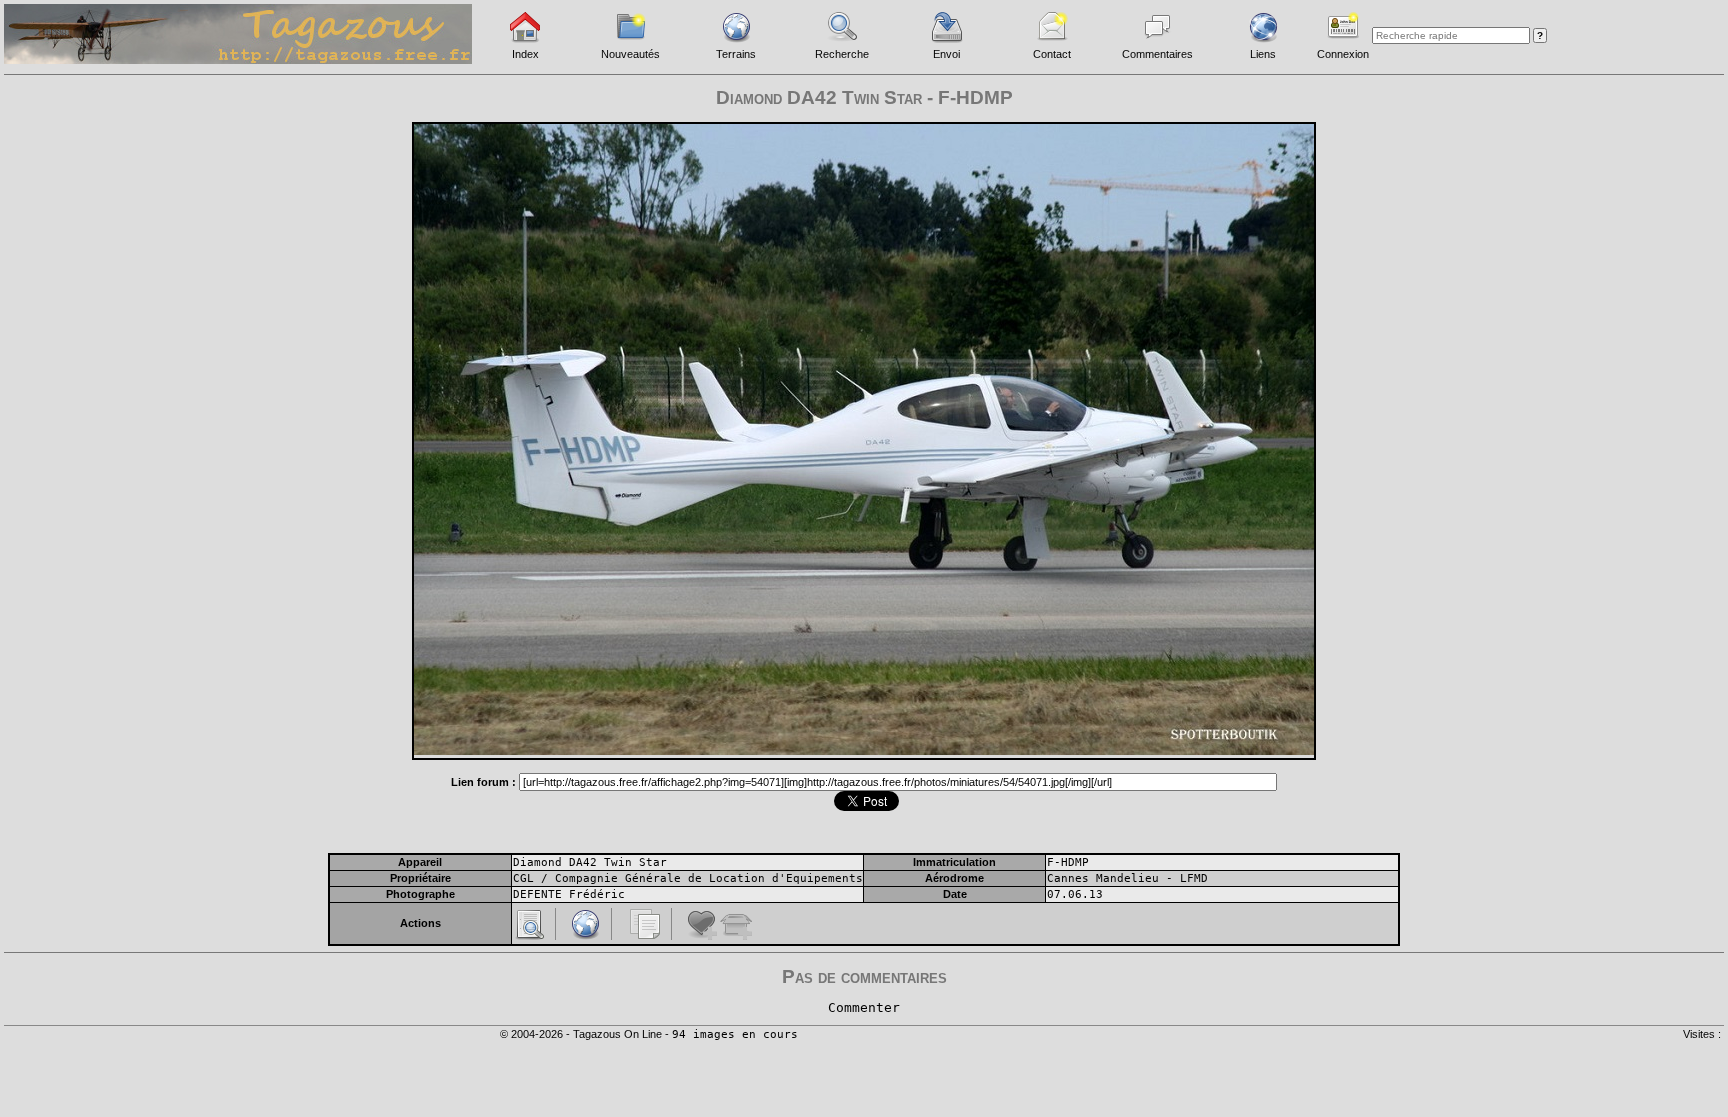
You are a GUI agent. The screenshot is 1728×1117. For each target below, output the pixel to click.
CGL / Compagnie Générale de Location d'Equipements (688, 878)
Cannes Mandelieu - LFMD (1127, 878)
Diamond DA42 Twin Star (590, 862)
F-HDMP (1068, 862)
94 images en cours (735, 1034)
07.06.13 (1075, 894)
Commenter (864, 1007)
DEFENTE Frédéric (569, 894)
